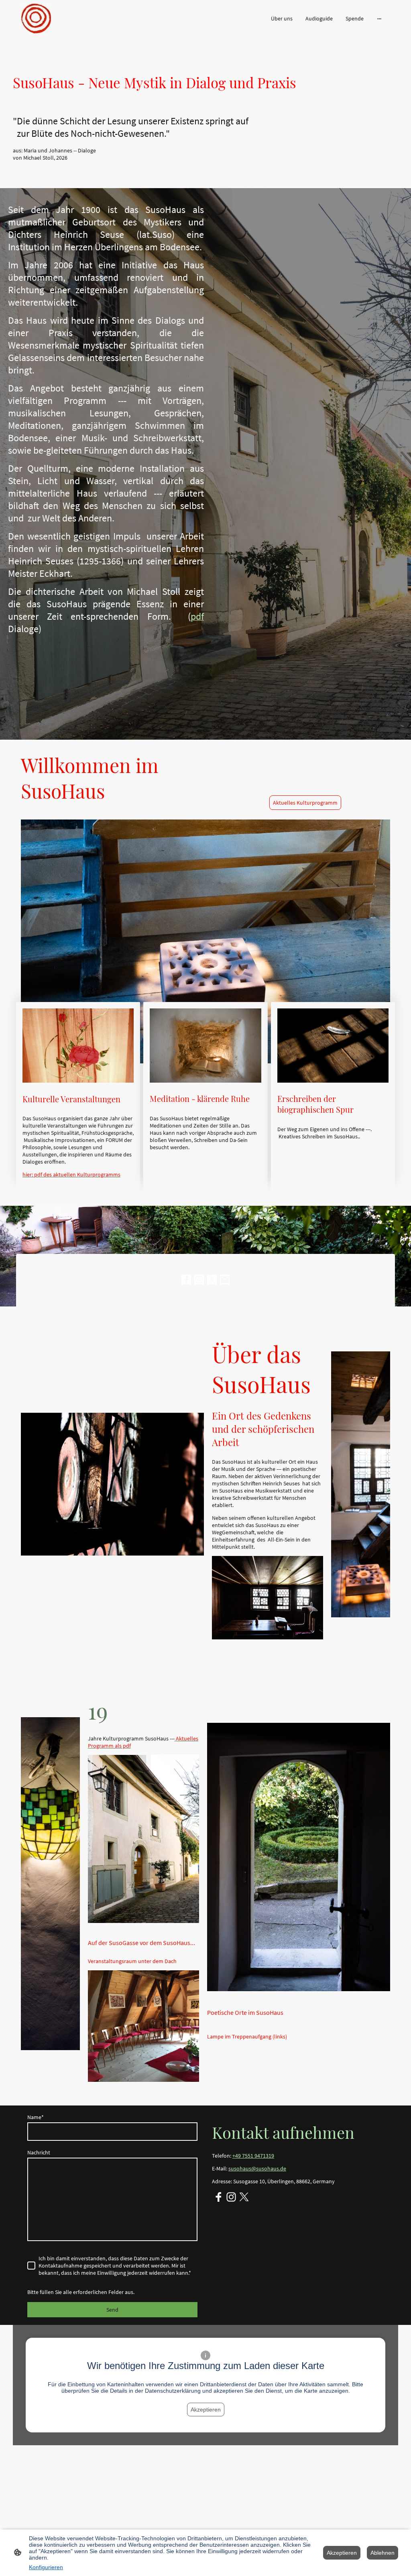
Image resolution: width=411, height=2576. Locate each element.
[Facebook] (186, 1280)
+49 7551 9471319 (253, 2156)
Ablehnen (383, 2553)
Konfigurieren (46, 2567)
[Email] (225, 1280)
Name (36, 2117)
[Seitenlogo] (36, 18)
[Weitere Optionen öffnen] (379, 18)
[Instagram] (199, 1280)
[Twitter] (212, 1280)
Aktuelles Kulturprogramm (305, 803)
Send (112, 2310)
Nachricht (39, 2152)
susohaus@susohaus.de (257, 2168)
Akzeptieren (206, 2410)
